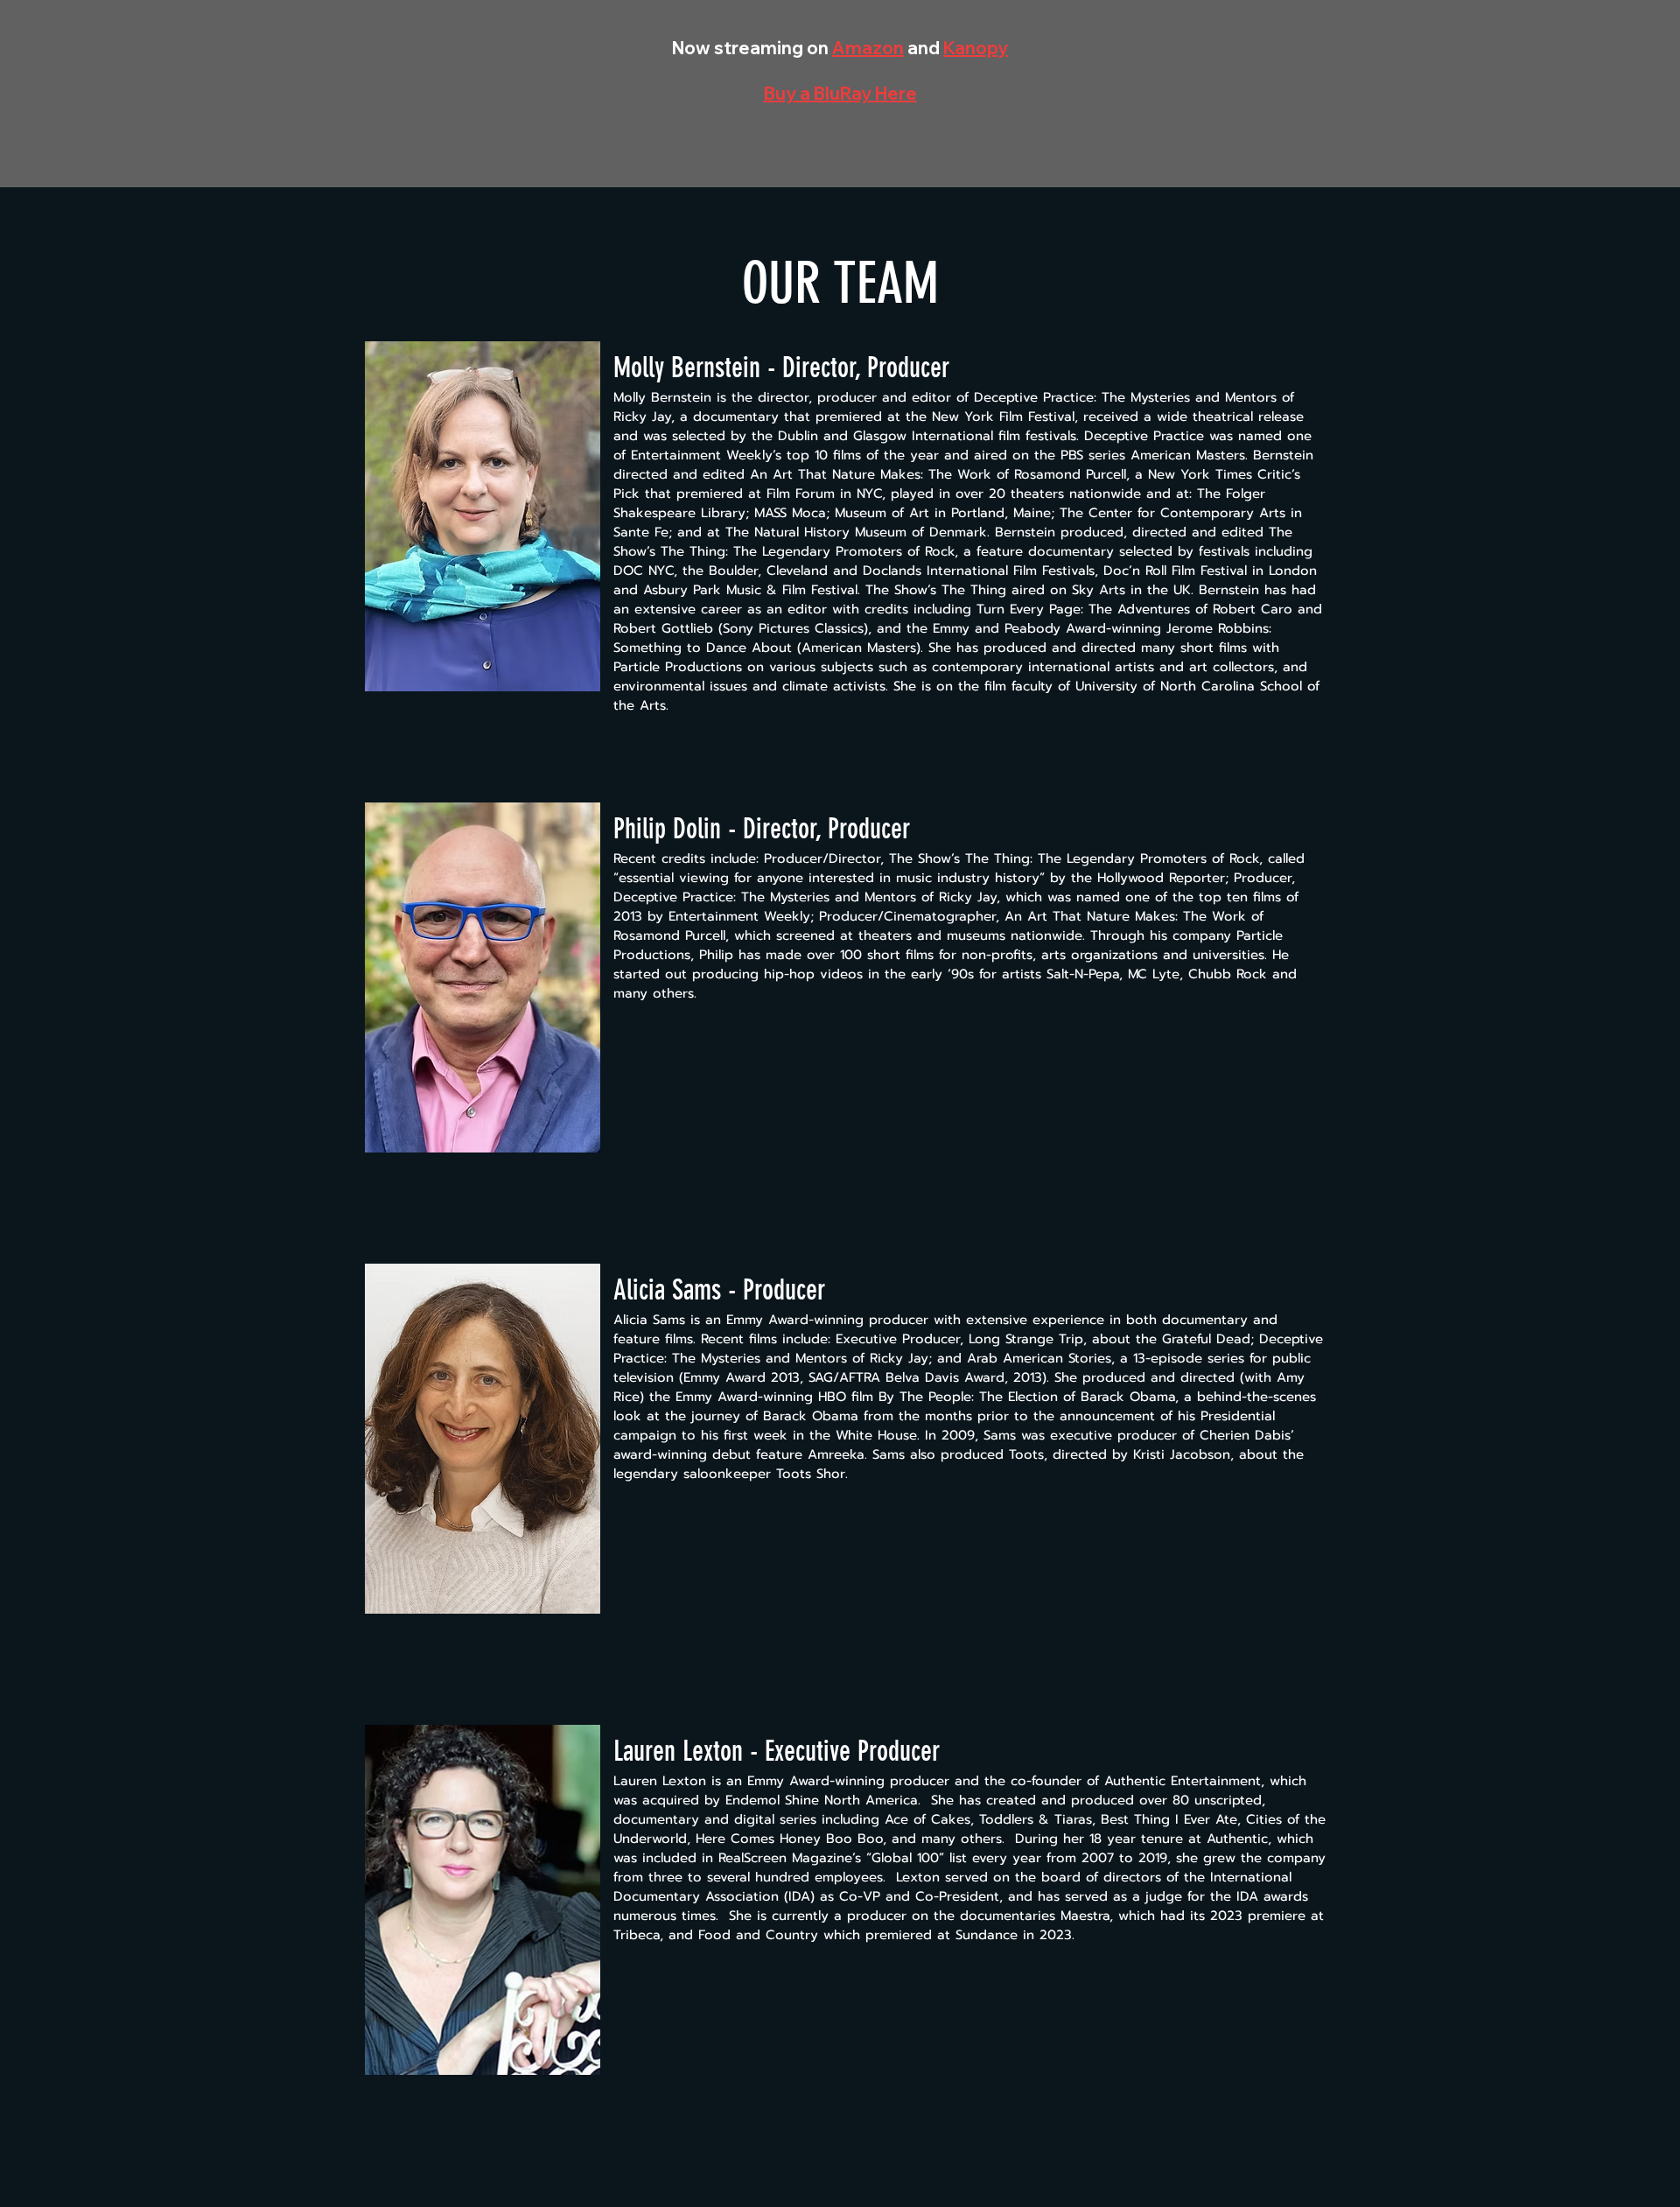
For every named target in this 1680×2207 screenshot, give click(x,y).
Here (896, 93)
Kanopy (976, 48)
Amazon (868, 48)
